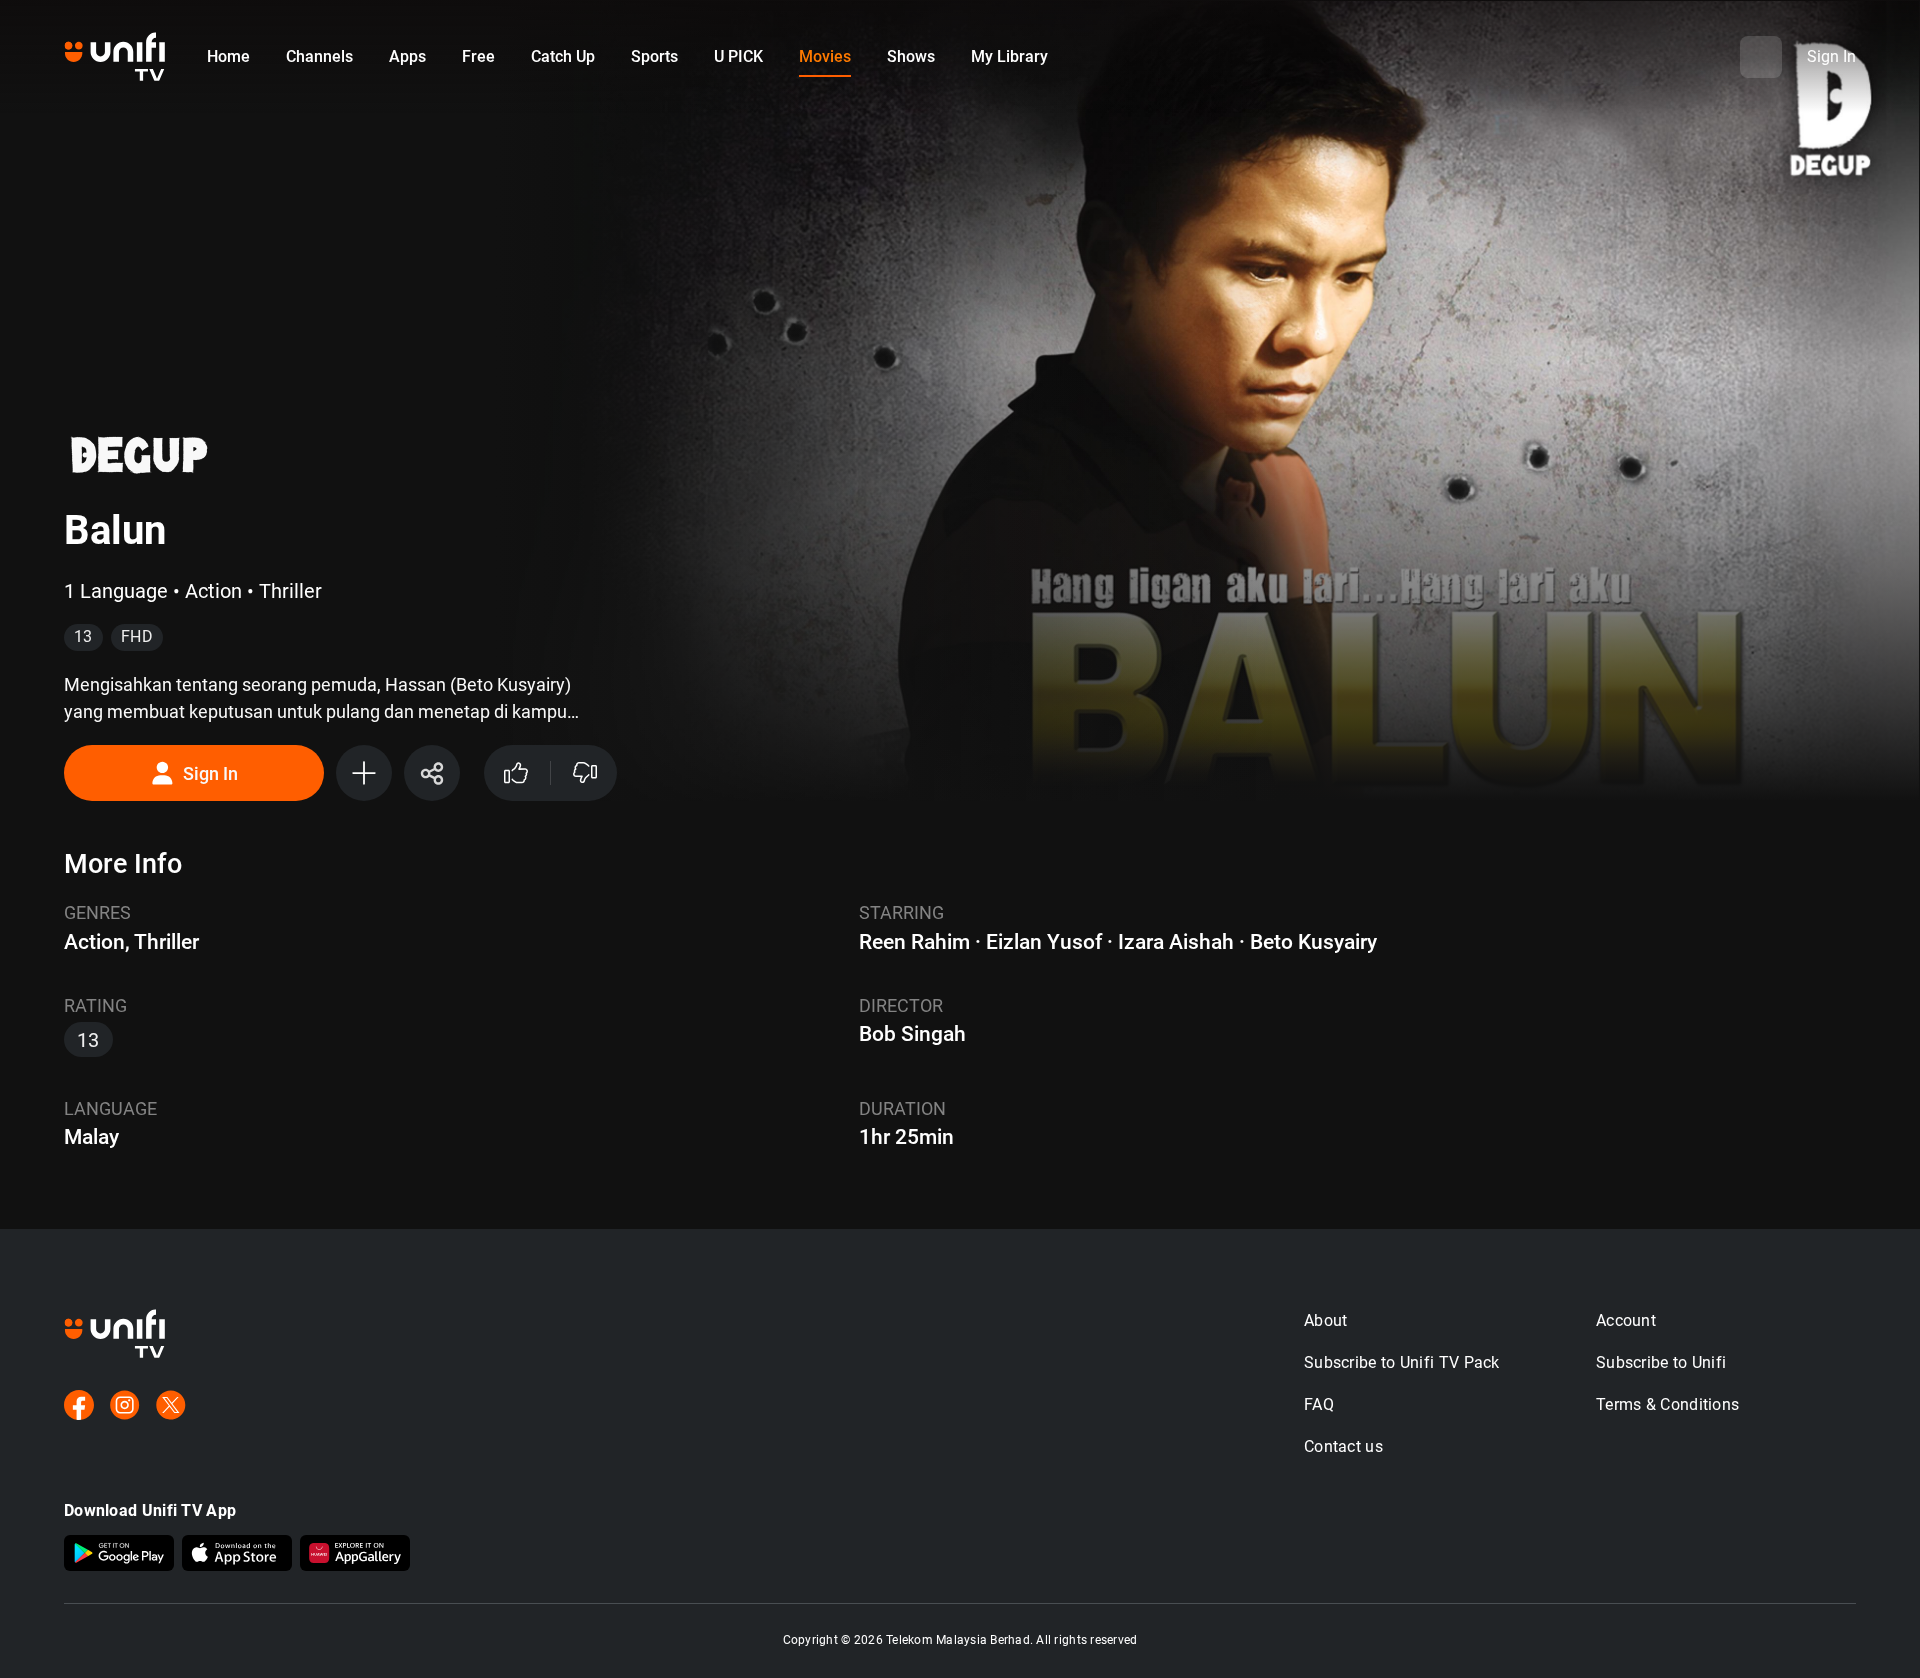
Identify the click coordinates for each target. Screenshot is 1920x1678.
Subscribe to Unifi (1661, 1362)
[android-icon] (119, 1555)
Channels (319, 56)
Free (478, 56)
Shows (911, 56)
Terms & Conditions (1667, 1404)
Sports (654, 56)
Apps (407, 56)
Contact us (1343, 1446)
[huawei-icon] (355, 1555)
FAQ (1319, 1404)
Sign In (210, 773)
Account (1626, 1320)
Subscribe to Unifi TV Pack (1402, 1362)
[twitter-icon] (171, 1407)
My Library (1009, 56)
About (1326, 1320)
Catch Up (563, 56)
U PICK (738, 56)
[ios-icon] (237, 1555)
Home (228, 56)
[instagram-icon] (125, 1407)
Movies (825, 56)
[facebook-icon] (79, 1407)
